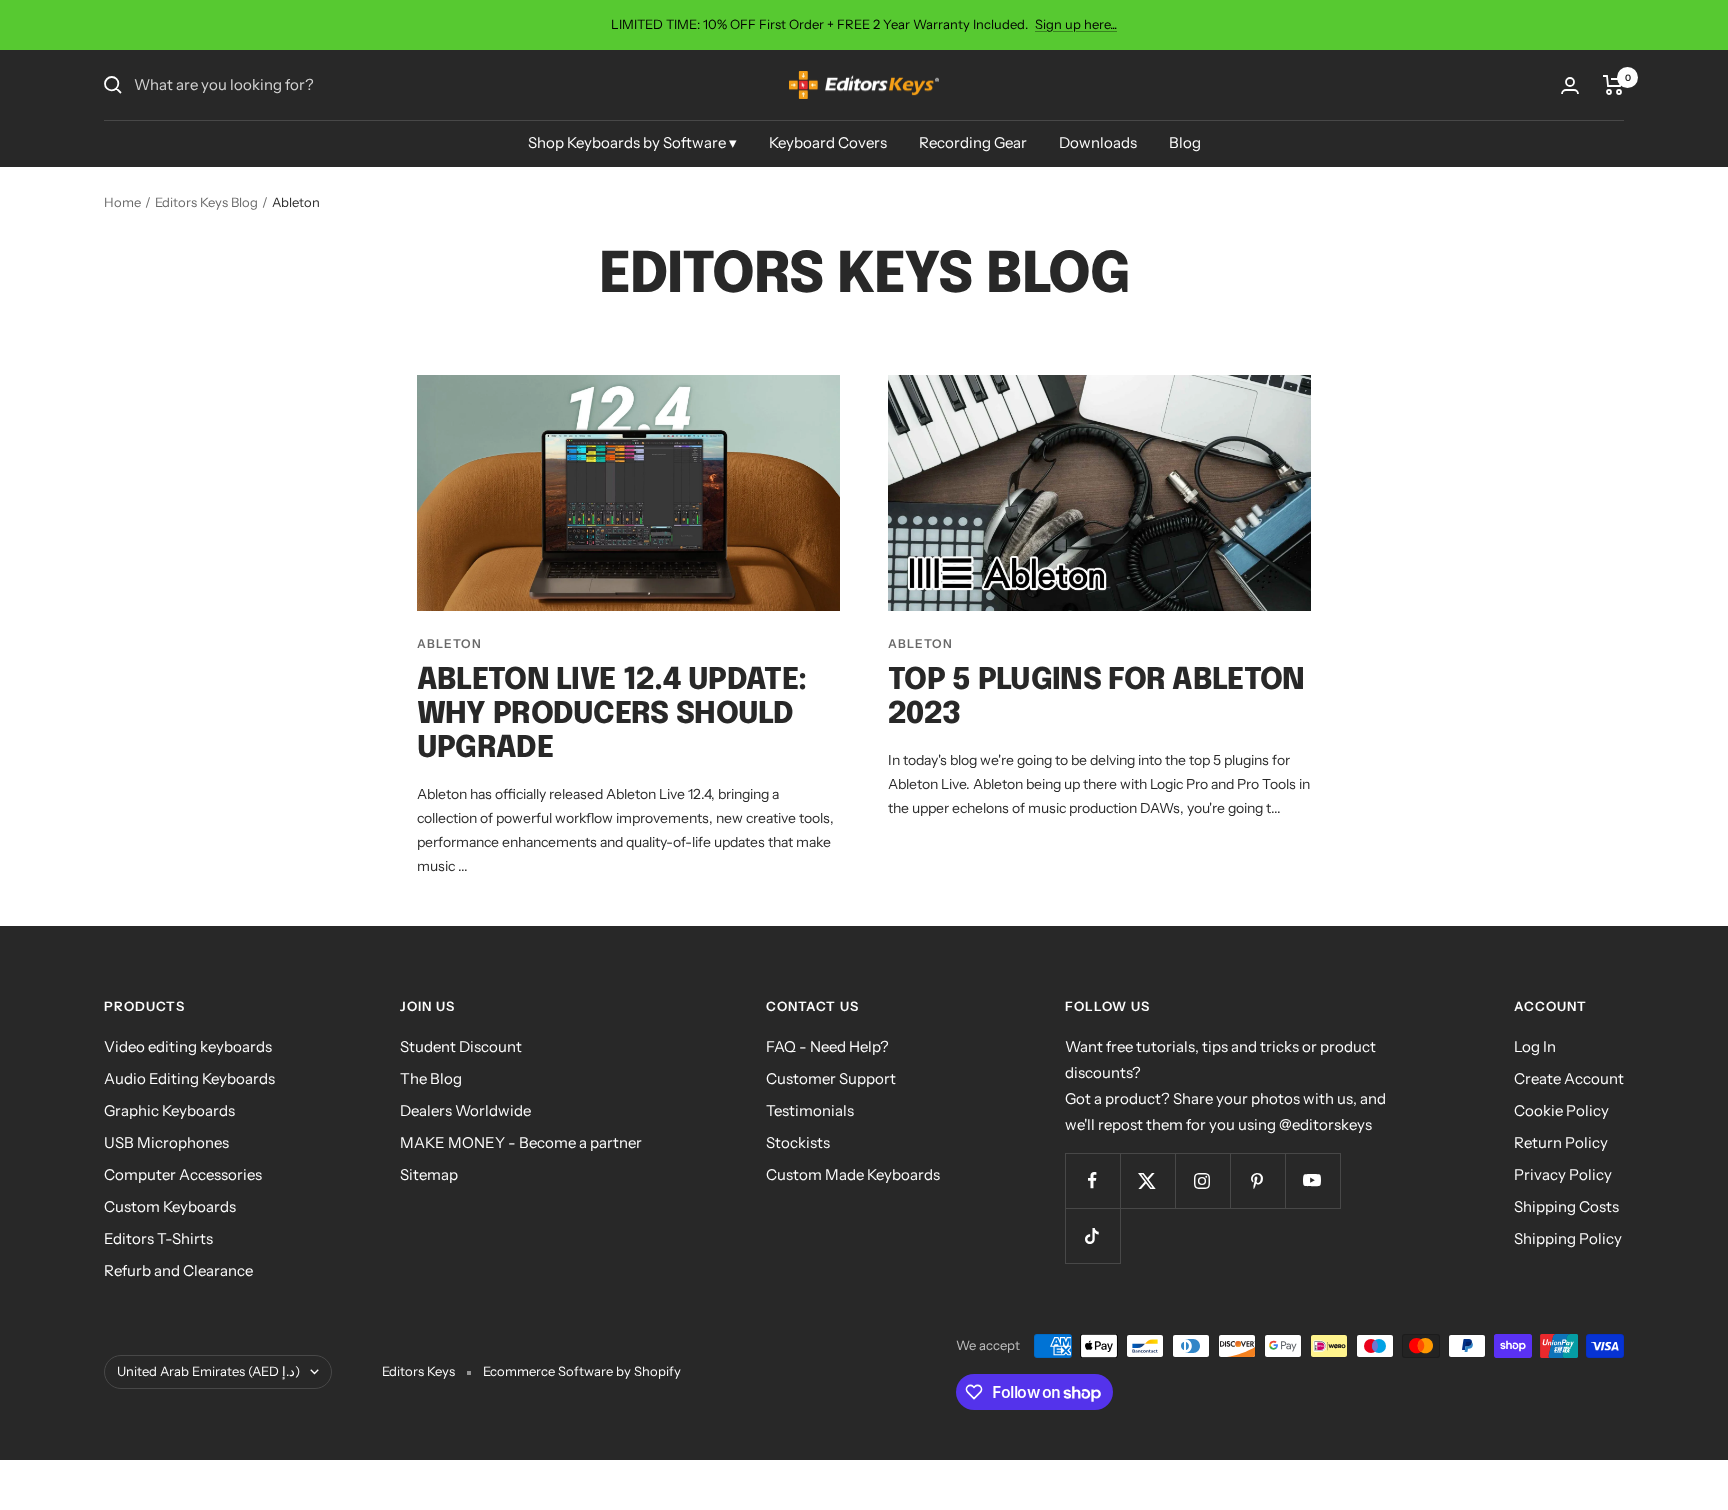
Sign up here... (1076, 24)
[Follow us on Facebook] (1092, 1180)
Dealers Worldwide (465, 1110)
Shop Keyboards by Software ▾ (632, 142)
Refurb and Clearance (178, 1270)
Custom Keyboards (170, 1206)
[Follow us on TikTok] (1092, 1235)
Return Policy (1561, 1142)
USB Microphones (166, 1142)
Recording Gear (973, 142)
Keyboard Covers (828, 142)
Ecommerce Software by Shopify (582, 1371)
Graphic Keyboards (169, 1110)
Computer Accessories (183, 1174)
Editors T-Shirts (158, 1238)
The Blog (431, 1078)
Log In (1535, 1046)
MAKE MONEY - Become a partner (521, 1142)
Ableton (449, 643)
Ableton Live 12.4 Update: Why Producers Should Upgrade (612, 714)
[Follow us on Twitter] (1147, 1180)
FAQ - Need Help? (827, 1046)
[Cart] (1613, 85)
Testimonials (810, 1110)
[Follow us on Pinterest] (1257, 1180)
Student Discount (461, 1046)
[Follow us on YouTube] (1312, 1180)
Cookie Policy (1561, 1110)
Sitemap (429, 1174)
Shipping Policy (1568, 1238)
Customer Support (831, 1078)
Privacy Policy (1563, 1174)
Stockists (798, 1142)
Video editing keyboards (188, 1046)
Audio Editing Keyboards (189, 1078)
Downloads (1098, 142)
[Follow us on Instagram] (1202, 1180)
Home (122, 202)
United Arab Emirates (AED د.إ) (208, 1371)
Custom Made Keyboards (853, 1174)
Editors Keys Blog (206, 202)
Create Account (1569, 1078)
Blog (1185, 142)
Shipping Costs (1566, 1206)
